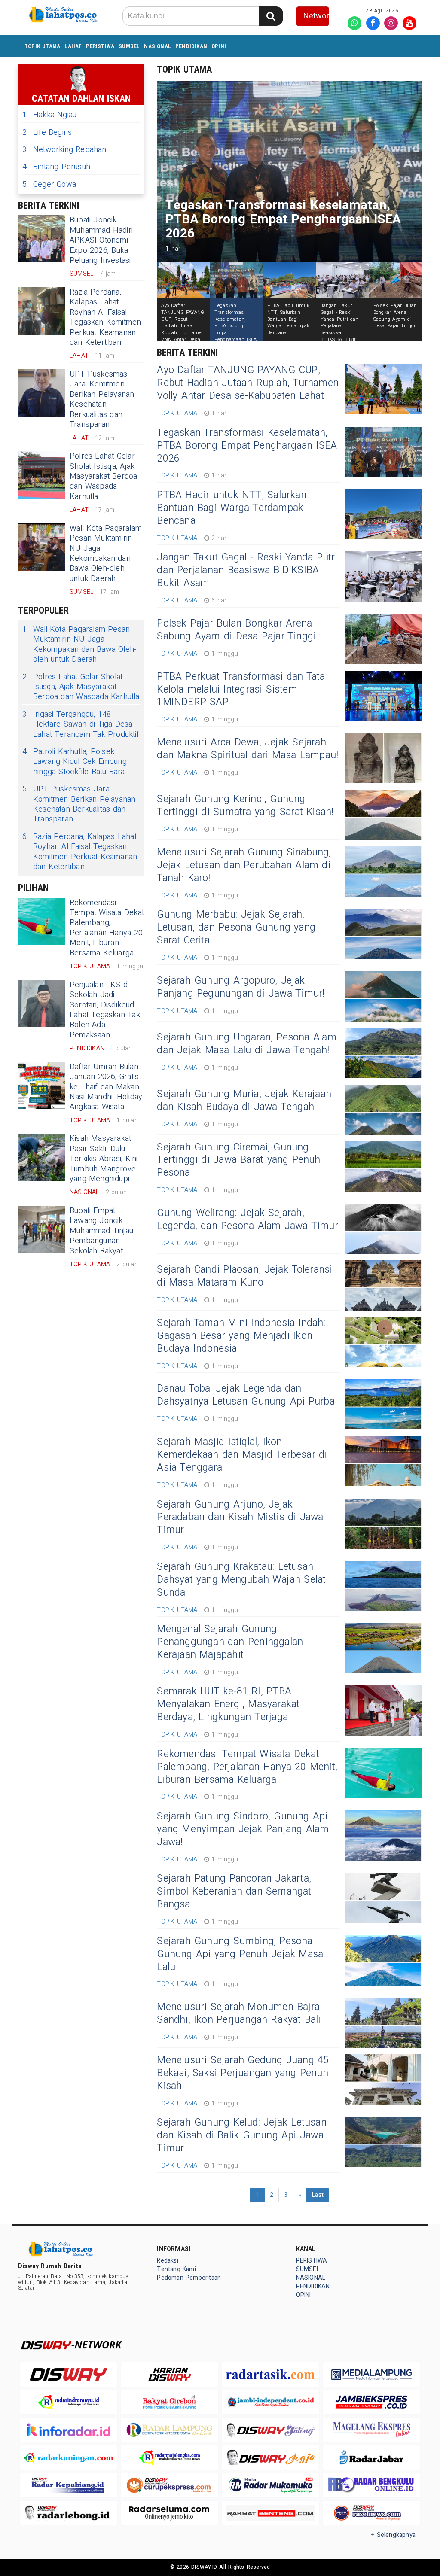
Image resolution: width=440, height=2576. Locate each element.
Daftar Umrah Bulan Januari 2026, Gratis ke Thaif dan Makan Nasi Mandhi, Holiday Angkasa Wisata (106, 1087)
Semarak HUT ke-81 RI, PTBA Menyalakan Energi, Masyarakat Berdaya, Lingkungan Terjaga (228, 1704)
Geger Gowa (49, 184)
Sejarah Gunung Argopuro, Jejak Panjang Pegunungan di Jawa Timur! (241, 987)
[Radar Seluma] (170, 2513)
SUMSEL (129, 46)
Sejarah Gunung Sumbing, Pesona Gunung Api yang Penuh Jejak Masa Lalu (240, 1954)
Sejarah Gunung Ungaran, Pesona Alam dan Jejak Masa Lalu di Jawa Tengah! (246, 1044)
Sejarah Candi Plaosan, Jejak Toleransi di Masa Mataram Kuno (244, 1276)
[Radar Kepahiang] (69, 2485)
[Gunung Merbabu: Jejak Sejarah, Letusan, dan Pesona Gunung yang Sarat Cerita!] (383, 934)
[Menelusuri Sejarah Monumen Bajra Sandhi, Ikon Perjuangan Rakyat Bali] (383, 2023)
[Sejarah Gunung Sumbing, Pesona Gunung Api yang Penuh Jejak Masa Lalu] (383, 1960)
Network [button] (316, 16)
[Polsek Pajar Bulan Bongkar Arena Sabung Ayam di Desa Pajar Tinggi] (383, 639)
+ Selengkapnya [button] (393, 2535)
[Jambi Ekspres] (371, 2402)
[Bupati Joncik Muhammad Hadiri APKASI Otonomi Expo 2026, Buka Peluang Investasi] (42, 239)
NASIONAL (157, 46)
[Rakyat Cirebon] (170, 2402)
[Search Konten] (271, 16)
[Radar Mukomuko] (270, 2485)
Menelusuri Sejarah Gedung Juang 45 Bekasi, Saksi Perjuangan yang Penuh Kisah (243, 2073)
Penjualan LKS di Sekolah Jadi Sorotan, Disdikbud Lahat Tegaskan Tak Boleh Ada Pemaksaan (105, 1010)
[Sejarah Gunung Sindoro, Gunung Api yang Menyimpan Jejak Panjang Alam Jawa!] (383, 1835)
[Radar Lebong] (69, 2513)
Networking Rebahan (64, 150)
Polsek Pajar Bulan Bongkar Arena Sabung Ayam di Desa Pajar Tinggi (236, 630)
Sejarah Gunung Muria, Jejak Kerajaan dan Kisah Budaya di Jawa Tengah (244, 1101)
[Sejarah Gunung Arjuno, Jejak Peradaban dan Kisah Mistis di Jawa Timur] (383, 1524)
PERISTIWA (100, 46)
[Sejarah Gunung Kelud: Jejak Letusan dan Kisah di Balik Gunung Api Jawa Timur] (383, 2142)
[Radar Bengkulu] (371, 2485)
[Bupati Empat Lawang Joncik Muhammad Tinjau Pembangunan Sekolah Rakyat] (42, 1229)
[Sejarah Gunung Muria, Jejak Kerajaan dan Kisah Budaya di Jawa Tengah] (383, 1110)
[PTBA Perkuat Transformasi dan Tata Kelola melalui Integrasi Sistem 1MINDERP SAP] (383, 696)
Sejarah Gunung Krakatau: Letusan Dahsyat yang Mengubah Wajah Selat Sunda (241, 1580)
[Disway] (69, 2374)
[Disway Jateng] (270, 2430)
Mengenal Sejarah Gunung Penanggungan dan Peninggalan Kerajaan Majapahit (230, 1642)
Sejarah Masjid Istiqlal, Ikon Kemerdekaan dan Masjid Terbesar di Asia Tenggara (242, 1455)
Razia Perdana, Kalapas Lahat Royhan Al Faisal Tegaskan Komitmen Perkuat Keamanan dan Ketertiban (105, 317)
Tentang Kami (176, 2269)
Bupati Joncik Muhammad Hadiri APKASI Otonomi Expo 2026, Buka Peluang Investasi (101, 240)
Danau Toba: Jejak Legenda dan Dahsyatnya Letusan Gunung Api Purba (246, 1395)
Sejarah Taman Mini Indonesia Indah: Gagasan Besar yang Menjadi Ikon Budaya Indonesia (241, 1336)
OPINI (219, 46)
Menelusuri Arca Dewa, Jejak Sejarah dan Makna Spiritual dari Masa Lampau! (247, 749)
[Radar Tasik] (270, 2374)
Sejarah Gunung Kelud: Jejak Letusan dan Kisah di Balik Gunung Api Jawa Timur (241, 2135)
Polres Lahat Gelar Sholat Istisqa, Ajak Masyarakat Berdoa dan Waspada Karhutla (104, 476)
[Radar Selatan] (371, 2513)
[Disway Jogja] (270, 2457)
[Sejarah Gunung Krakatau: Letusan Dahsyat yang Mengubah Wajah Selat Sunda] (383, 1586)
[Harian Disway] (170, 2374)
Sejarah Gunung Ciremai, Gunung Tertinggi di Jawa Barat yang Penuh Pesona (238, 1160)
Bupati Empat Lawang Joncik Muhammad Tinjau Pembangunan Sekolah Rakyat (101, 1231)
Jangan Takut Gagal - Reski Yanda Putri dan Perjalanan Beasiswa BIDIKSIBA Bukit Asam (247, 570)
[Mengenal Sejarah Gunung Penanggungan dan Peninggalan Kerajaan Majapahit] (383, 1648)
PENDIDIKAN (191, 46)
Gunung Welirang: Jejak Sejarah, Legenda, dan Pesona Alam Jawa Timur (247, 1220)
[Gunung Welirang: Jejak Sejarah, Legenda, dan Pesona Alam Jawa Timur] (383, 1229)
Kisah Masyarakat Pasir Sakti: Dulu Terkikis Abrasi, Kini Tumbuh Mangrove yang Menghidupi (104, 1159)
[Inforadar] (69, 2430)
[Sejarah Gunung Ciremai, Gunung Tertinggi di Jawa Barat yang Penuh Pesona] (383, 1166)
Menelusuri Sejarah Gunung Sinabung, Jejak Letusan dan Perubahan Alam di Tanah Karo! (244, 865)
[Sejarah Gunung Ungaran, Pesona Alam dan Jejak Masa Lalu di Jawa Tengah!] (383, 1053)
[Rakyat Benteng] (270, 2513)
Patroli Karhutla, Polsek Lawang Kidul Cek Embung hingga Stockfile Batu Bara (75, 762)
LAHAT (73, 46)
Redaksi (167, 2261)
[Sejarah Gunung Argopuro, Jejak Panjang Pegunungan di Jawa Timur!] (383, 996)
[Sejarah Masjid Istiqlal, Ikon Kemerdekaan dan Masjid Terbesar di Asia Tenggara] (383, 1461)
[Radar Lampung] (170, 2430)
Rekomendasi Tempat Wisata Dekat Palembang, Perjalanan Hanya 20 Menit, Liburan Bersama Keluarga (107, 928)
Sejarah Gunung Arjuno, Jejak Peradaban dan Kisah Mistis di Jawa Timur (240, 1518)
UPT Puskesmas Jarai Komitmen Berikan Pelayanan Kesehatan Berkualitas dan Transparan (102, 399)
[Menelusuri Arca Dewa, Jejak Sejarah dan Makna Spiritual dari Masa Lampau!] (383, 758)
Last (318, 2195)
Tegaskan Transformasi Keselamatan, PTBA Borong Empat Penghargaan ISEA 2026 (247, 446)
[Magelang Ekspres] (371, 2430)
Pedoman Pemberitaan (189, 2278)
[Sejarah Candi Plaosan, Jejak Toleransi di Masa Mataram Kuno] (383, 1285)
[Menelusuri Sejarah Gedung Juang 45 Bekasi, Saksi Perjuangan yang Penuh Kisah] (383, 2079)
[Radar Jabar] (371, 2458)
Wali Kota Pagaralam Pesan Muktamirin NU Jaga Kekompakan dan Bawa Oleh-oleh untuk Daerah (106, 554)
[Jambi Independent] (270, 2402)
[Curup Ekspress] (170, 2485)
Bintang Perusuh (56, 167)
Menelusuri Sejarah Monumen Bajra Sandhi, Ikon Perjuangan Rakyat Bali (239, 2013)
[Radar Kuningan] (69, 2458)
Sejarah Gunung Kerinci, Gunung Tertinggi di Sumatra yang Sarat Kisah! (245, 806)
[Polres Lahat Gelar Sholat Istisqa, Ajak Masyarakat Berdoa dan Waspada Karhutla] (42, 475)
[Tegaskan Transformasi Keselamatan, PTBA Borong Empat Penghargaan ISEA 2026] (383, 452)
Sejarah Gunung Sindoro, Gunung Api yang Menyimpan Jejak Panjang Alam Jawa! (243, 1829)
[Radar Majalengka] (170, 2458)
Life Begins (47, 132)
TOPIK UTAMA (42, 46)
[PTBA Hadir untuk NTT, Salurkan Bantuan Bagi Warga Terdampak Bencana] (383, 514)
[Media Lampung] (371, 2374)
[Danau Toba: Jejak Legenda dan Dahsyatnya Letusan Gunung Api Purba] (383, 1404)
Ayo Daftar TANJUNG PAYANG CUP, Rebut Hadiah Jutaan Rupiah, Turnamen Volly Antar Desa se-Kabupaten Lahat (248, 383)
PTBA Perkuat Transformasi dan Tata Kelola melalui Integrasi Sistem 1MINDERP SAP (241, 690)
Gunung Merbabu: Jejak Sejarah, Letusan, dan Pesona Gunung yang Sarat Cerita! (236, 928)
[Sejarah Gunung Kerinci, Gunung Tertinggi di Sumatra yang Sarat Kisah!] (383, 815)
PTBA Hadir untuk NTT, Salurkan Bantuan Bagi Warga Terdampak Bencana (231, 508)
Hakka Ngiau (49, 115)
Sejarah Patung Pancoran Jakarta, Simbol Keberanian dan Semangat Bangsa (234, 1892)
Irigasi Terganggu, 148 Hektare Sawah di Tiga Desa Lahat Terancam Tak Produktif (81, 724)
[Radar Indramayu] (69, 2402)
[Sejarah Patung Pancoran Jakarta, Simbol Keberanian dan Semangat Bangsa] (383, 1898)
